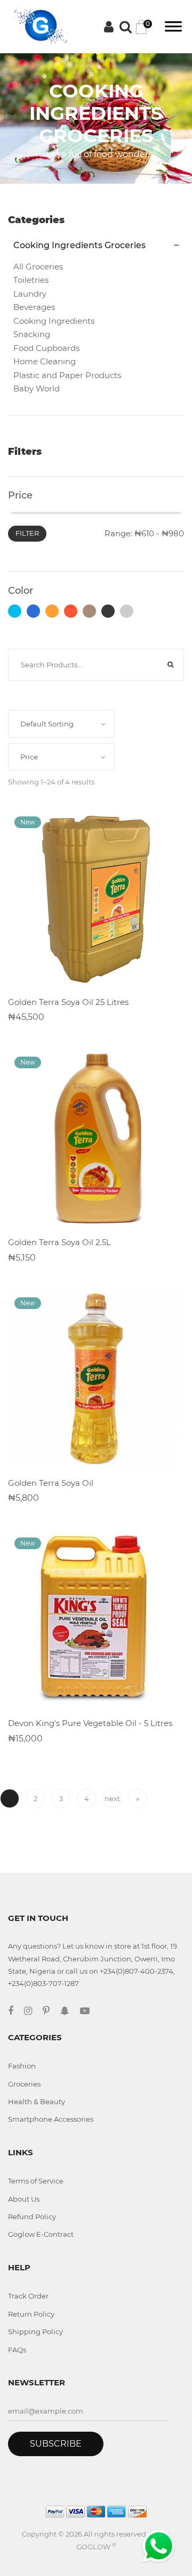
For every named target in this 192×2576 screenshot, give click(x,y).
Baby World (37, 389)
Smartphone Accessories (51, 2119)
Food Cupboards (46, 348)
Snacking (32, 334)
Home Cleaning (45, 361)
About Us (24, 2199)
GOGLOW (96, 2547)
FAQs (17, 2350)
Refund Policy (32, 2217)
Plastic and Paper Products (67, 375)
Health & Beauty (37, 2101)
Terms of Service (36, 2181)
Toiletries (31, 280)
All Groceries (38, 267)
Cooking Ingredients (54, 321)
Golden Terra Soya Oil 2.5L (59, 1242)
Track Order (28, 2296)
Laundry (30, 294)
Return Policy (31, 2314)
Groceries (24, 2084)
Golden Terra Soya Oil (51, 1483)
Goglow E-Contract (41, 2234)
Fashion (22, 2066)
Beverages (34, 307)
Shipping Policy (35, 2332)
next (112, 1798)
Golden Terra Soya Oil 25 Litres (68, 1002)
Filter (27, 533)
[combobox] (61, 724)
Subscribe (56, 2444)
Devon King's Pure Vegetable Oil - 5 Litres (90, 1723)
